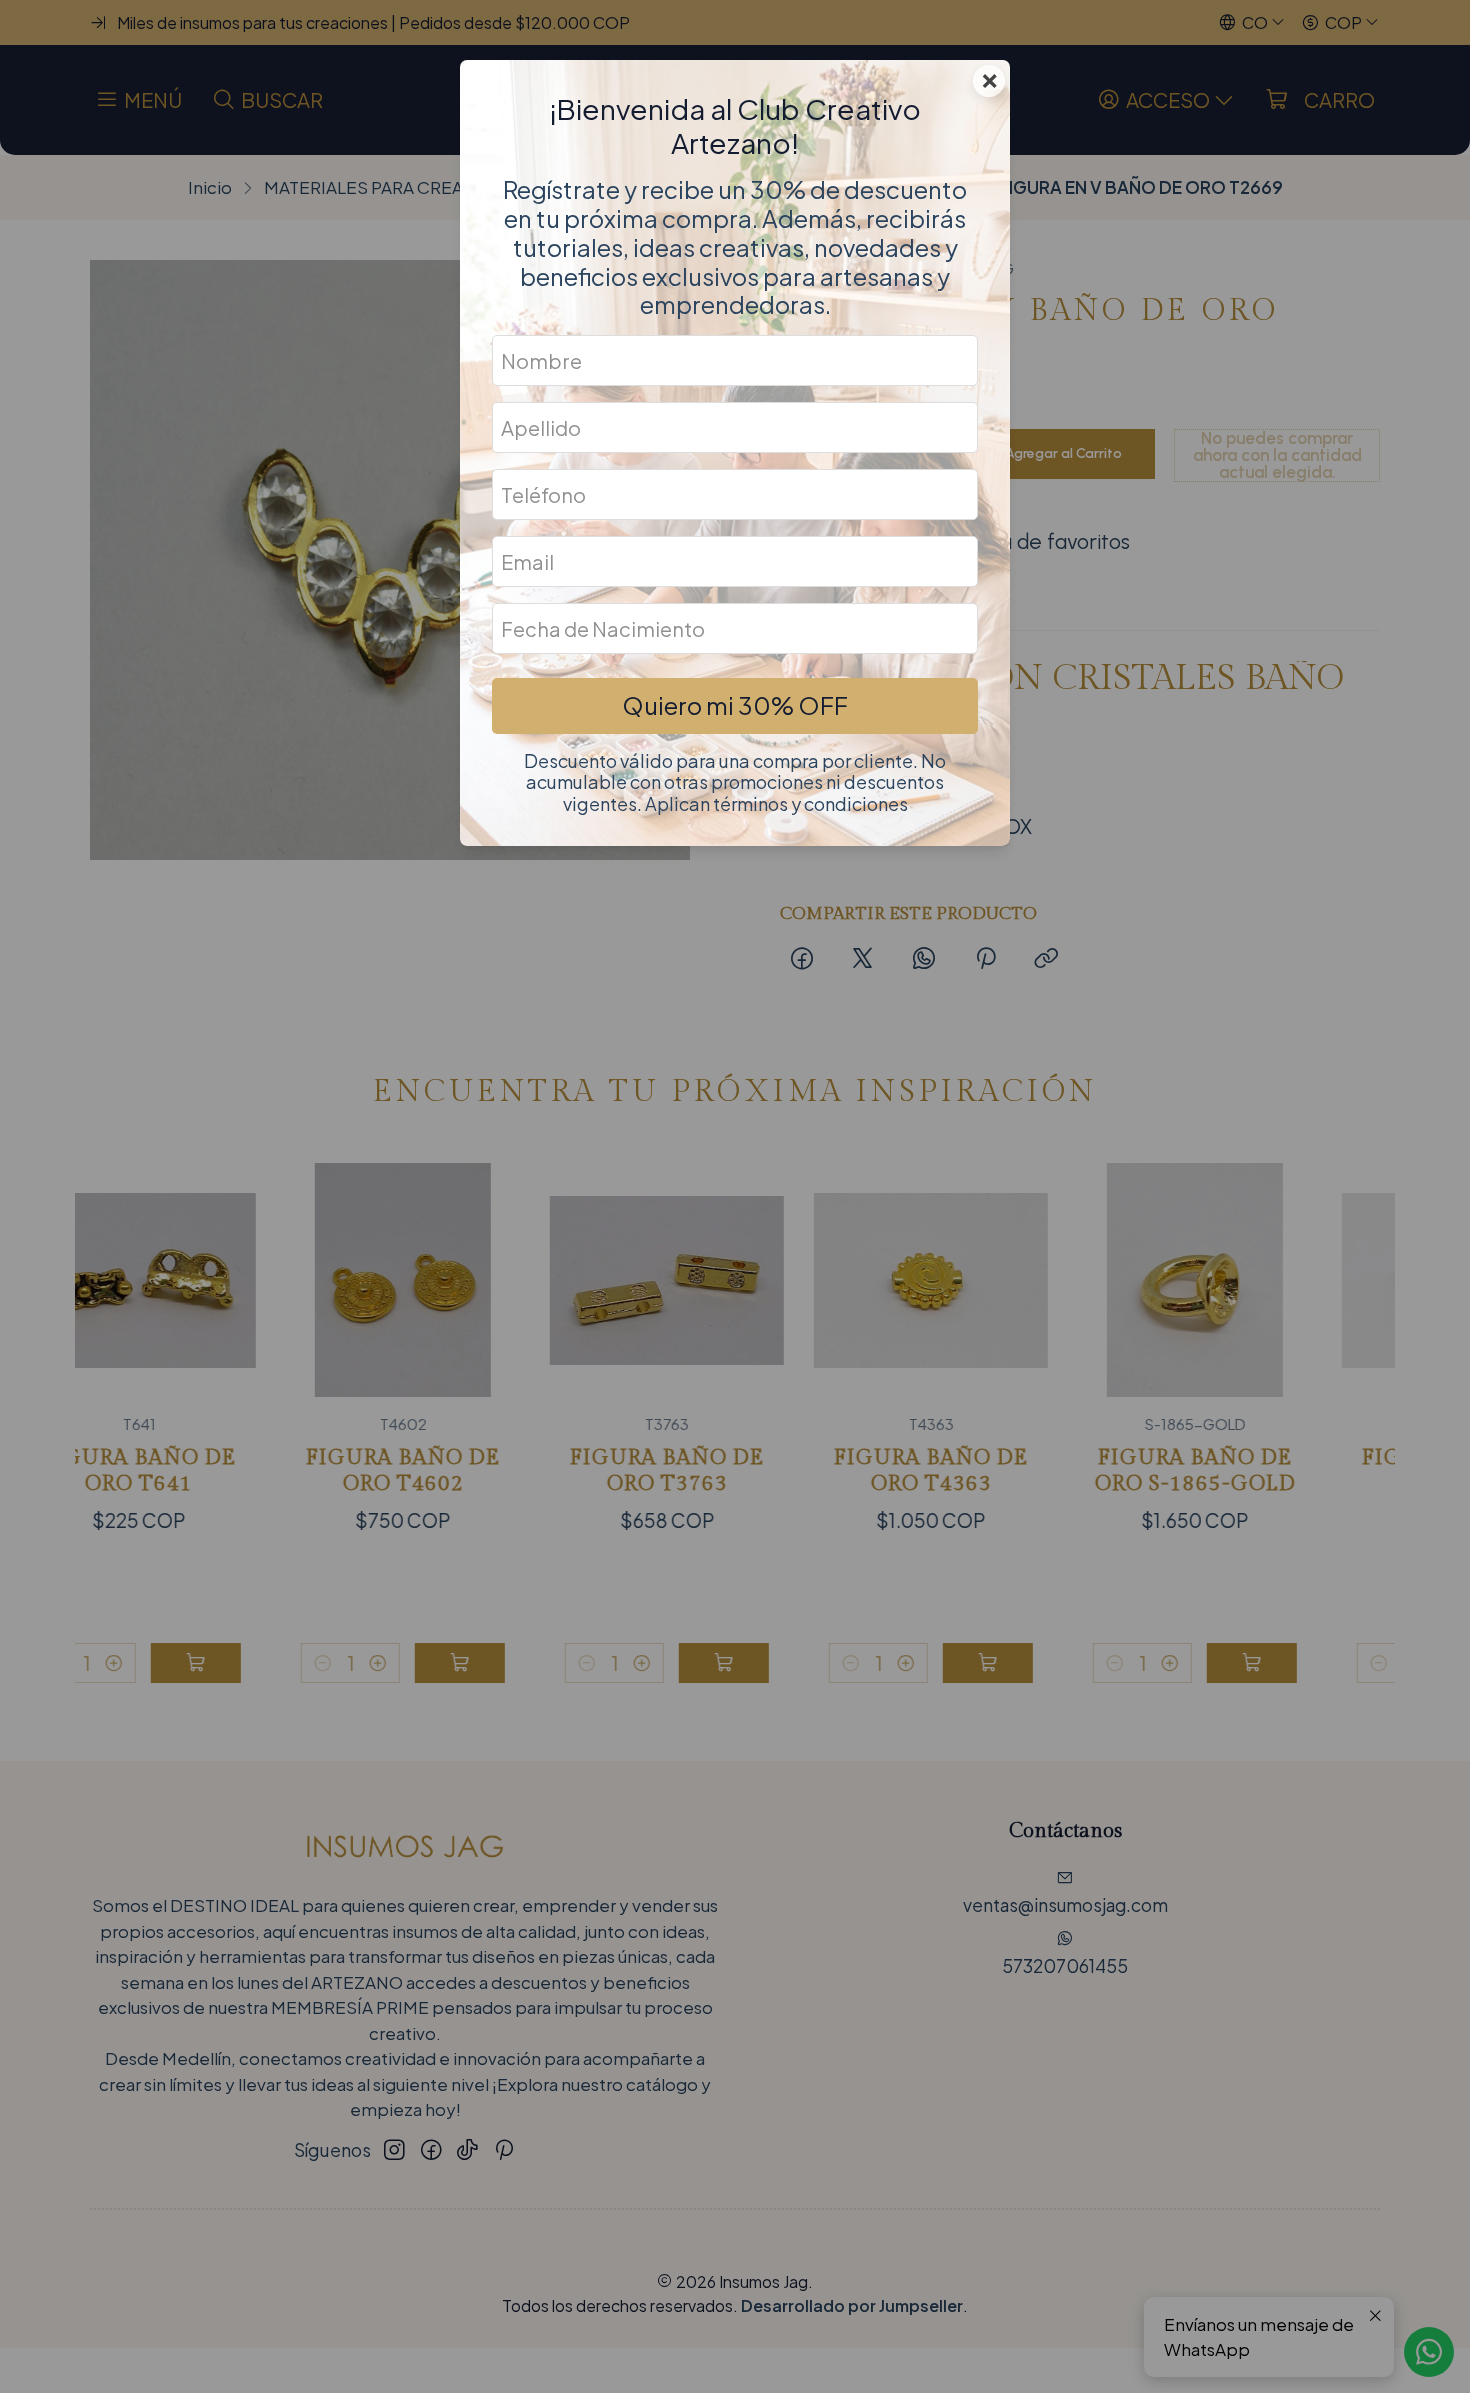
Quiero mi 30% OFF (735, 705)
